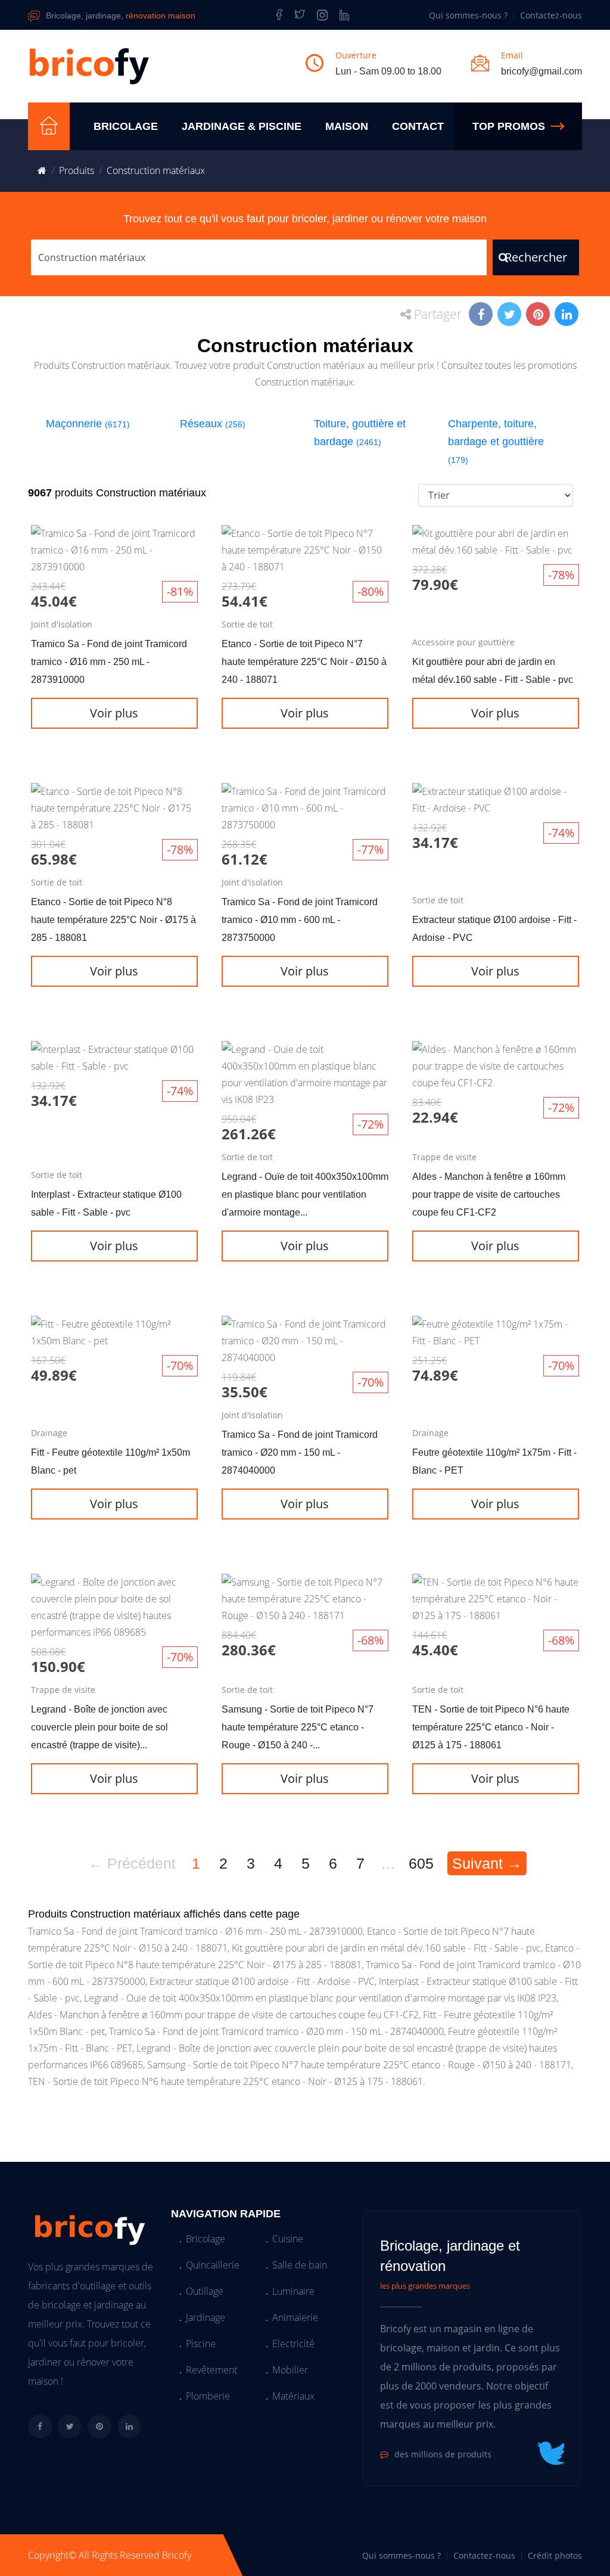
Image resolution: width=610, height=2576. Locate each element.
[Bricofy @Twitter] (300, 15)
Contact (418, 126)
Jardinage (206, 2317)
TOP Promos (509, 126)
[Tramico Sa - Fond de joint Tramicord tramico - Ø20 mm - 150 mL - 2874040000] (305, 1428)
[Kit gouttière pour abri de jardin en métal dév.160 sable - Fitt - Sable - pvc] (496, 638)
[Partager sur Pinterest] (539, 315)
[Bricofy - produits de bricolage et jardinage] (322, 15)
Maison (347, 126)
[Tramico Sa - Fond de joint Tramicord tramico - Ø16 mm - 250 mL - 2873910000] (114, 638)
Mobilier (290, 2370)
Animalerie (295, 2317)
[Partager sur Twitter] (511, 315)
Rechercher (536, 257)
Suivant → (487, 1863)
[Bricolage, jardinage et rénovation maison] (89, 66)
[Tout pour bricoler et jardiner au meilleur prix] (49, 126)
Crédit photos (555, 2555)
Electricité (293, 2344)
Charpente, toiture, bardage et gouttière (496, 441)
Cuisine (288, 2239)
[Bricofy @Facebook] (277, 15)
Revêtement (211, 2370)
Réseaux (213, 424)
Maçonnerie (88, 424)
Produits (77, 170)
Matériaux (293, 2396)
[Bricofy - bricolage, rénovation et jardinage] (42, 170)
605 (421, 1863)
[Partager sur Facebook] (482, 315)
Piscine (201, 2344)
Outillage (205, 2291)
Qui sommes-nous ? (468, 15)
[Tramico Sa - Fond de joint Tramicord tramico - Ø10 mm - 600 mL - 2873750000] (305, 896)
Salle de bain (300, 2265)
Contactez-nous (551, 15)
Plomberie (208, 2396)
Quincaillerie (213, 2265)
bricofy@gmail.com (541, 71)
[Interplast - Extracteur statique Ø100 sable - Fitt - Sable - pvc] (114, 1162)
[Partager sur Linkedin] (568, 315)
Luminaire (293, 2291)
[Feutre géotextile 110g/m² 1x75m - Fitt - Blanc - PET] (496, 1428)
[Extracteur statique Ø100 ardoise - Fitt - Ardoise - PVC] (496, 896)
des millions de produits (443, 2454)
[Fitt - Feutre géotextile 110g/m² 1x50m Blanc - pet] (114, 1428)
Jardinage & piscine (242, 126)
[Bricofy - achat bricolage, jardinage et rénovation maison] (88, 2227)
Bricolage (126, 126)
